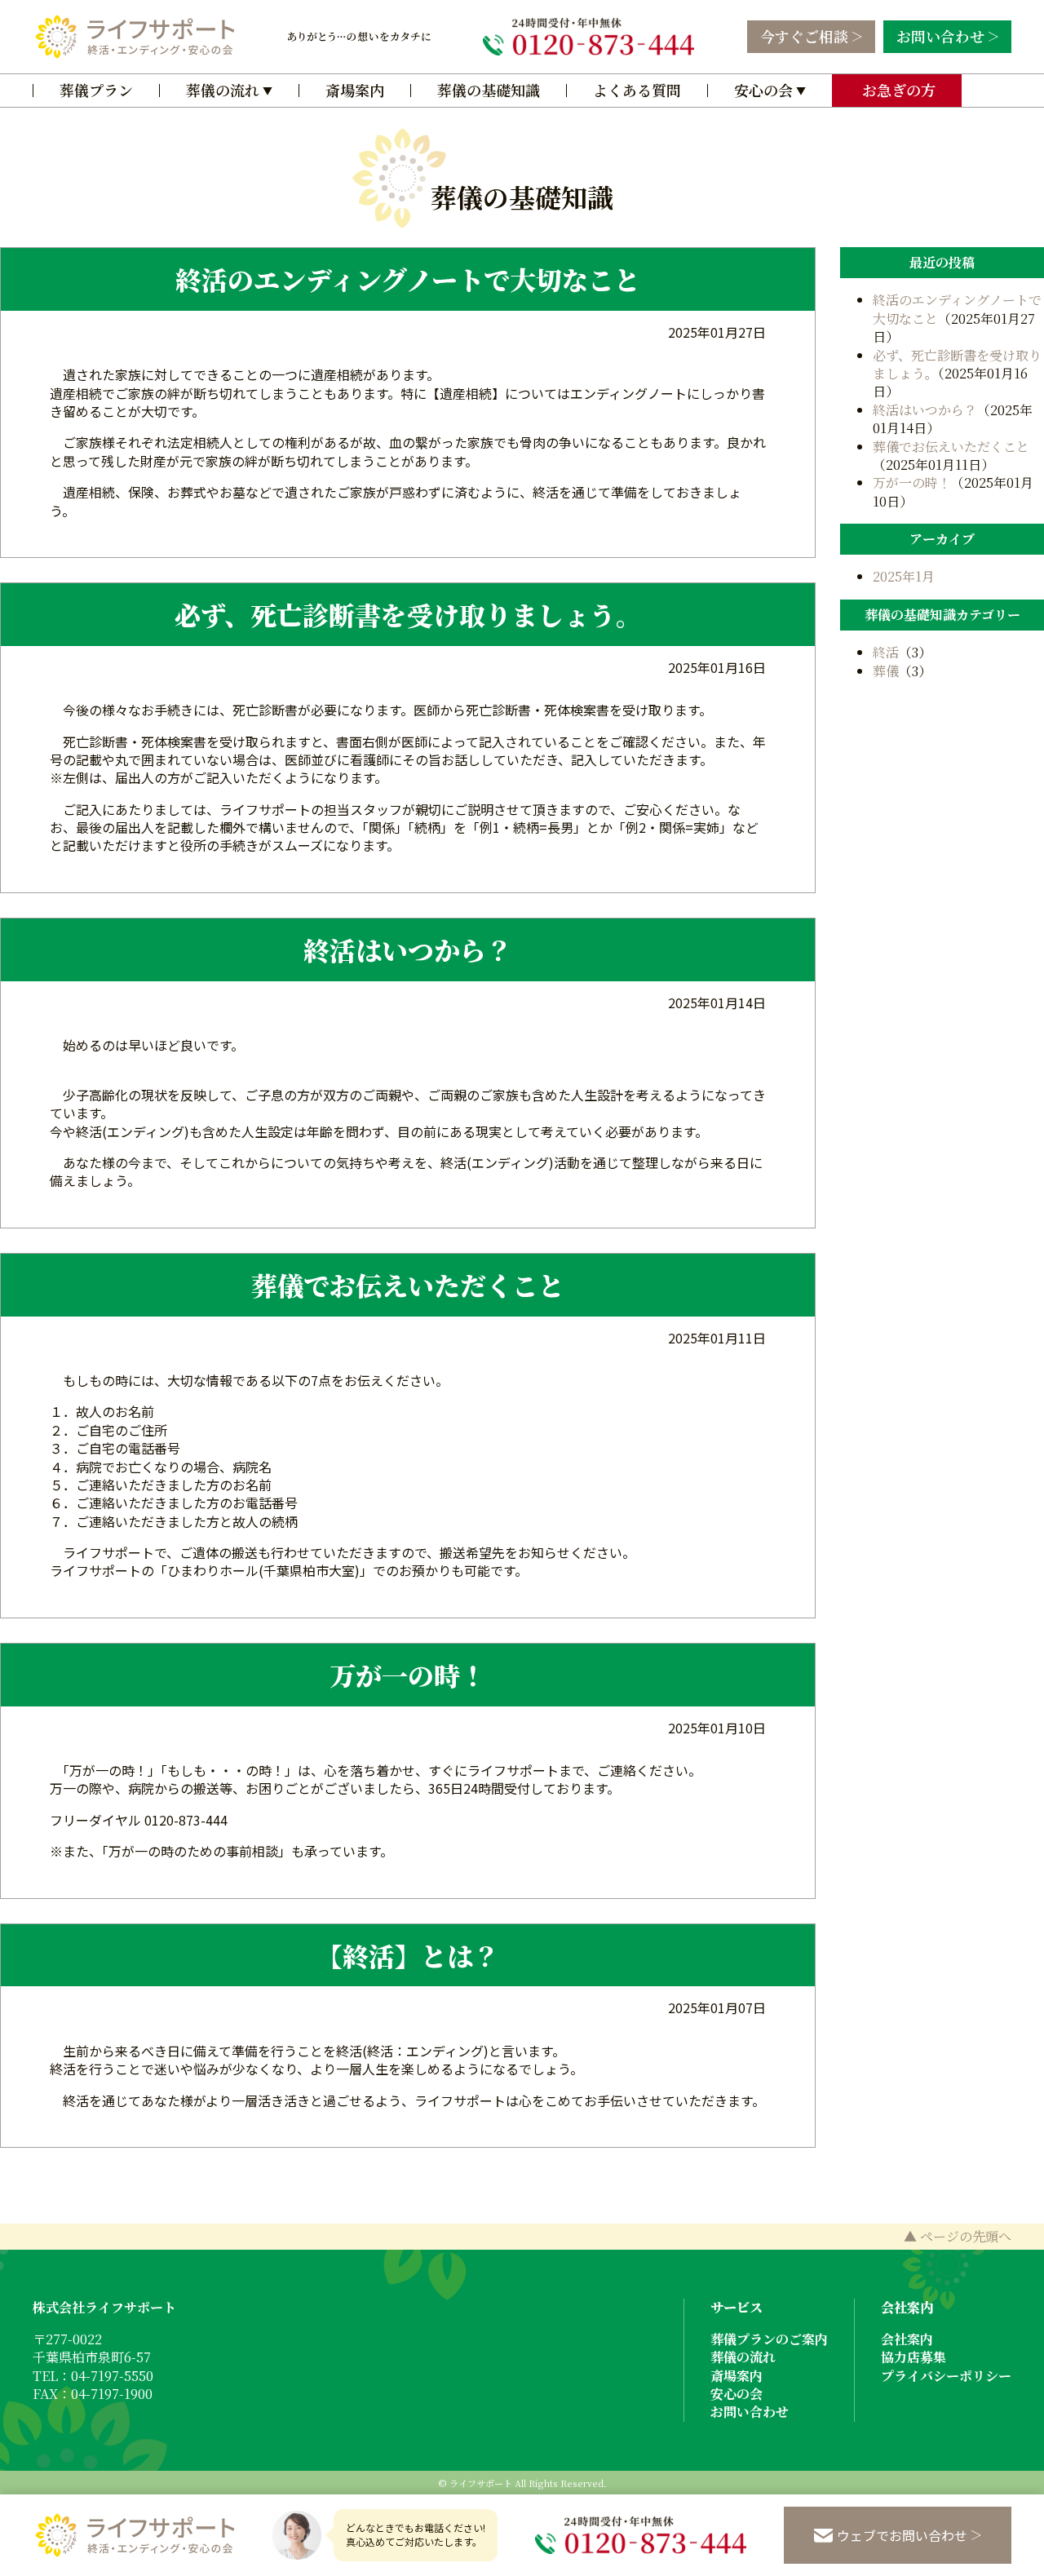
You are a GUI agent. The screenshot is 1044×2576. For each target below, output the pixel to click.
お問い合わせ (940, 36)
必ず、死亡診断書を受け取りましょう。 (408, 614)
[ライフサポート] (134, 37)
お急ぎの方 (897, 90)
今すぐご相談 (804, 36)
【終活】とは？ (408, 1955)
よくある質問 (637, 90)
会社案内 (907, 2339)
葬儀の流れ (223, 90)
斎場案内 (355, 90)
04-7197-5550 (112, 2376)
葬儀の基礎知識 (489, 90)
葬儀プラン (96, 90)
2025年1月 (904, 576)
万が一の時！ (408, 1675)
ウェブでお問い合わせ (902, 2535)
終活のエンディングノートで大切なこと (408, 279)
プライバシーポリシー (946, 2376)
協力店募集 (913, 2357)
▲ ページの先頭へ (958, 2236)
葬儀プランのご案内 (769, 2339)
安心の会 (763, 90)
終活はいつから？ (408, 949)
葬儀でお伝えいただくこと (408, 1285)
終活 (886, 652)
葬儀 (886, 671)
